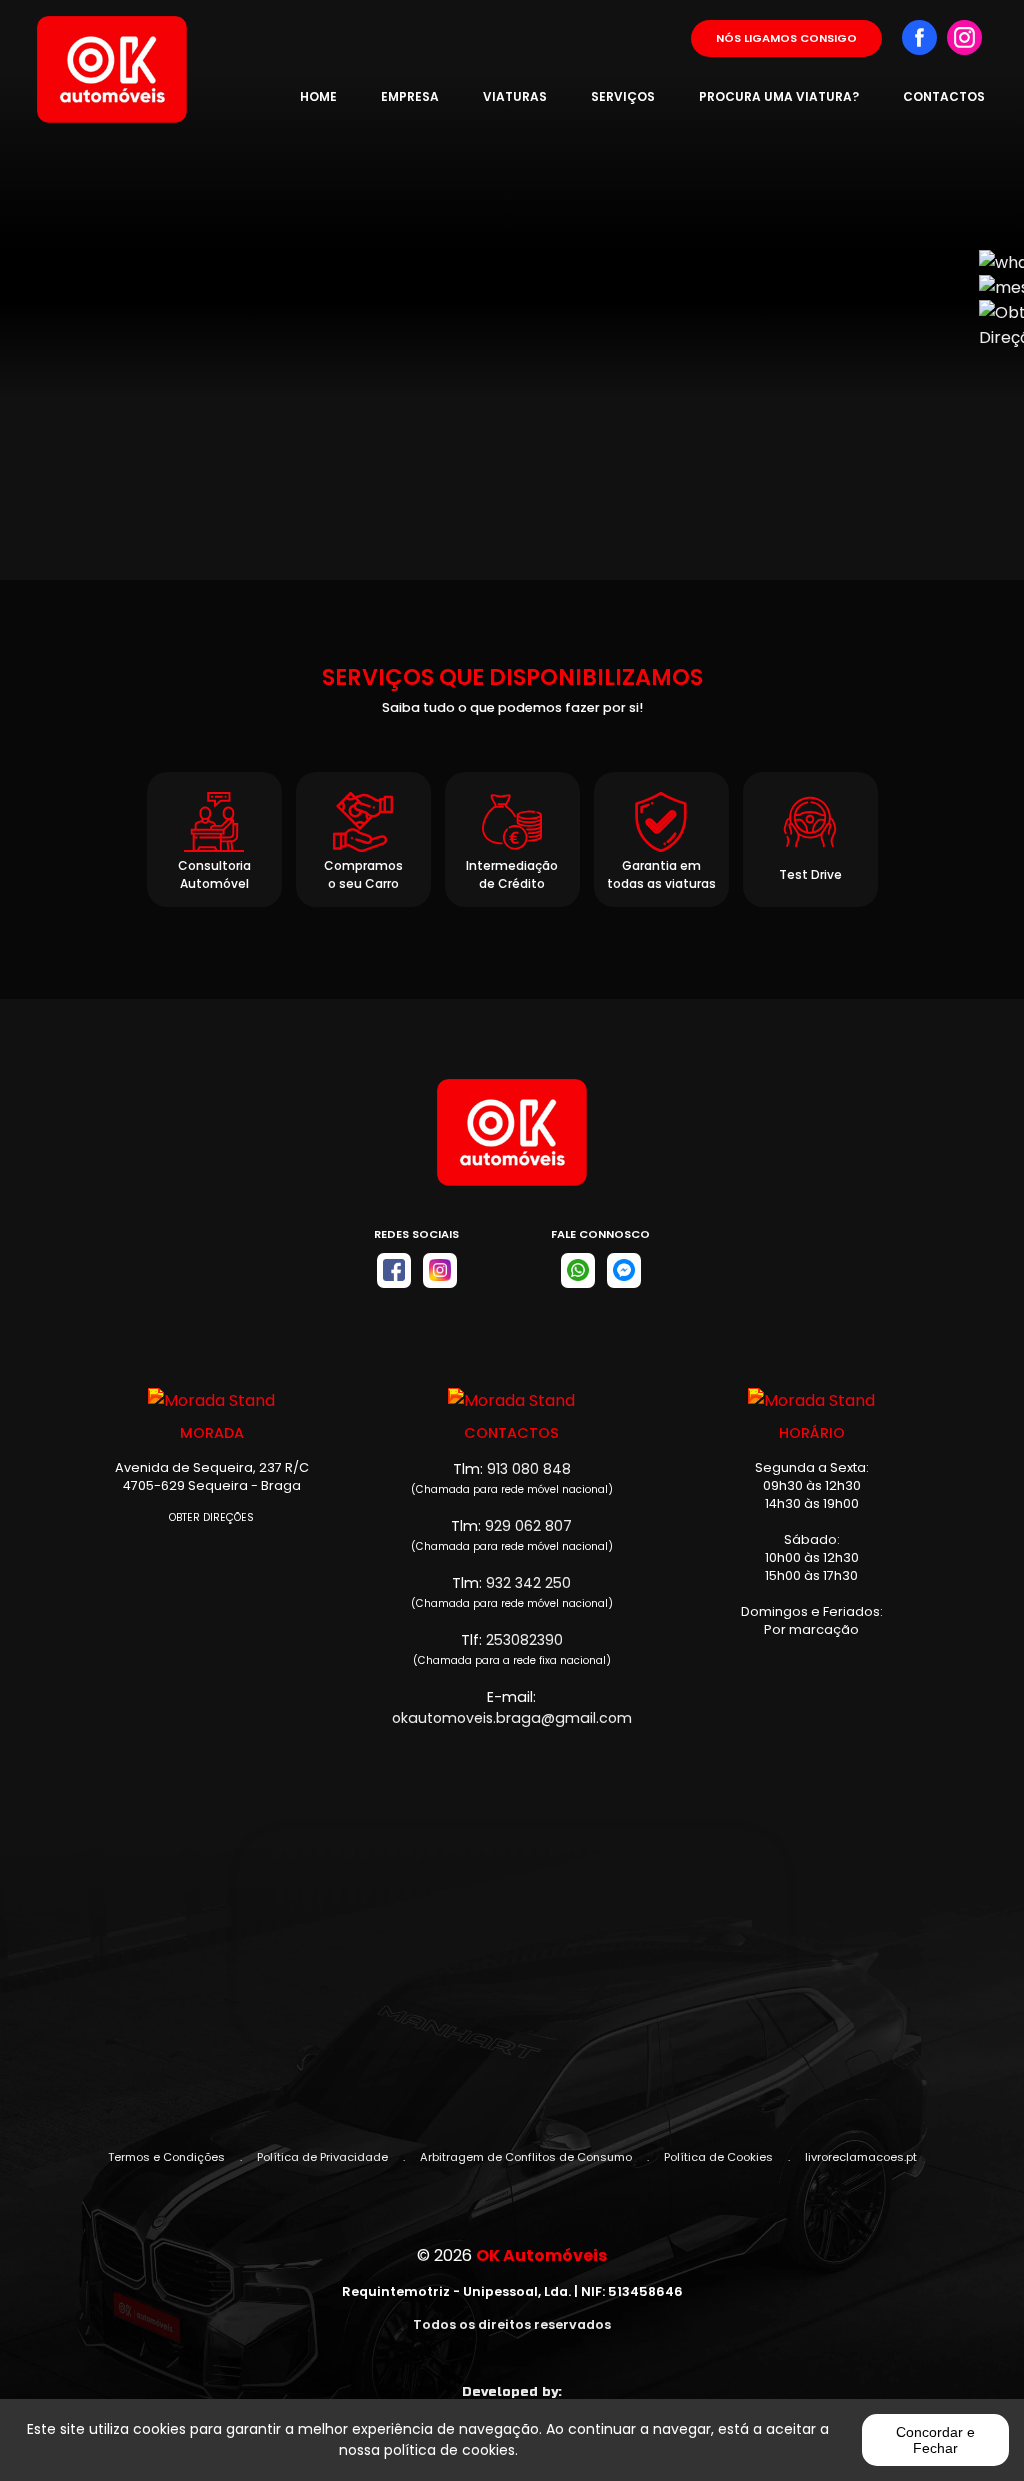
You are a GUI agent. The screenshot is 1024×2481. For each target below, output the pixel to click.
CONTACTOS (944, 96)
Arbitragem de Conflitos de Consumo (526, 2157)
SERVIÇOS (623, 96)
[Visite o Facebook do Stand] (394, 1270)
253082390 (524, 1640)
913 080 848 (529, 1469)
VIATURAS (515, 96)
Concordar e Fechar (935, 2440)
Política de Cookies (718, 2157)
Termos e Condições (166, 2157)
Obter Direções (211, 1517)
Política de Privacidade (322, 2157)
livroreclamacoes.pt (861, 2157)
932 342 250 (528, 1583)
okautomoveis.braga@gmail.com (512, 1718)
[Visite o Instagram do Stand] (440, 1270)
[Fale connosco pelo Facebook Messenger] (624, 1270)
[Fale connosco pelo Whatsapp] (578, 1270)
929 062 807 (528, 1526)
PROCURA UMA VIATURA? (779, 96)
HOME (318, 96)
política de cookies (449, 2450)
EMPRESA (410, 96)
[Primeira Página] (512, 1142)
